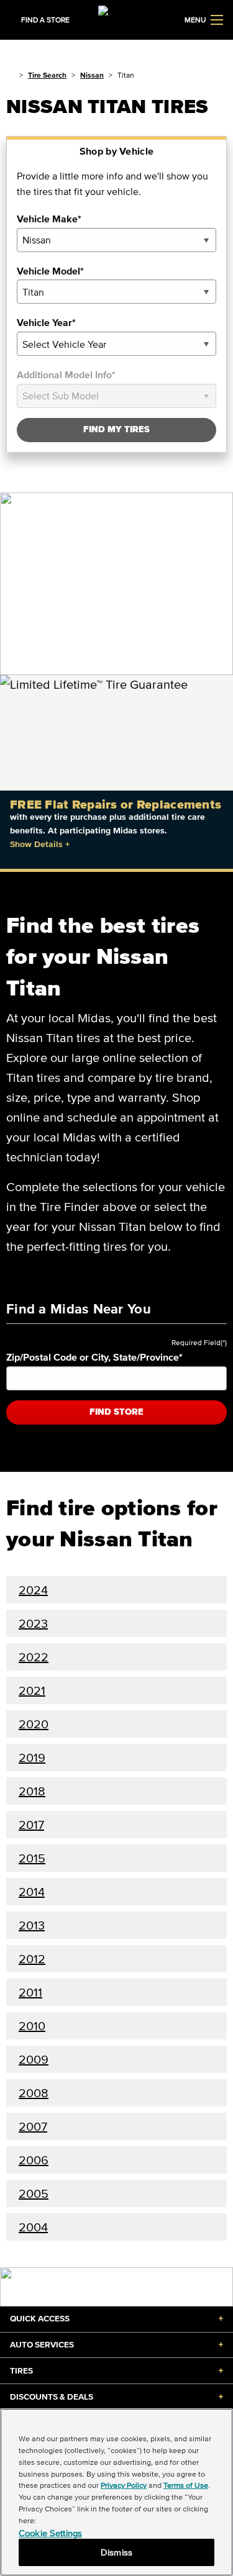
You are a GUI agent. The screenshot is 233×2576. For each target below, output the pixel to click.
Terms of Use (186, 2485)
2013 (32, 1925)
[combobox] (116, 240)
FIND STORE (116, 1412)
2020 (34, 1724)
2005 (34, 2193)
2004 (33, 2227)
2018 (32, 1791)
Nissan (92, 75)
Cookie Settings (50, 2533)
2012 (32, 1959)
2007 (33, 2126)
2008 (34, 2093)
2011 (30, 1992)
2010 (32, 2026)
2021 (32, 1690)
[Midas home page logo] (117, 19)
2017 (31, 1825)
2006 (34, 2160)
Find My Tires (116, 429)
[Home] (10, 75)
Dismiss (116, 2552)
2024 (33, 1590)
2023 (33, 1623)
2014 (32, 1892)
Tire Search (47, 75)
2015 (32, 1858)
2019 (32, 1757)
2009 (34, 2059)
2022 (34, 1657)
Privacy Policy (124, 2485)
